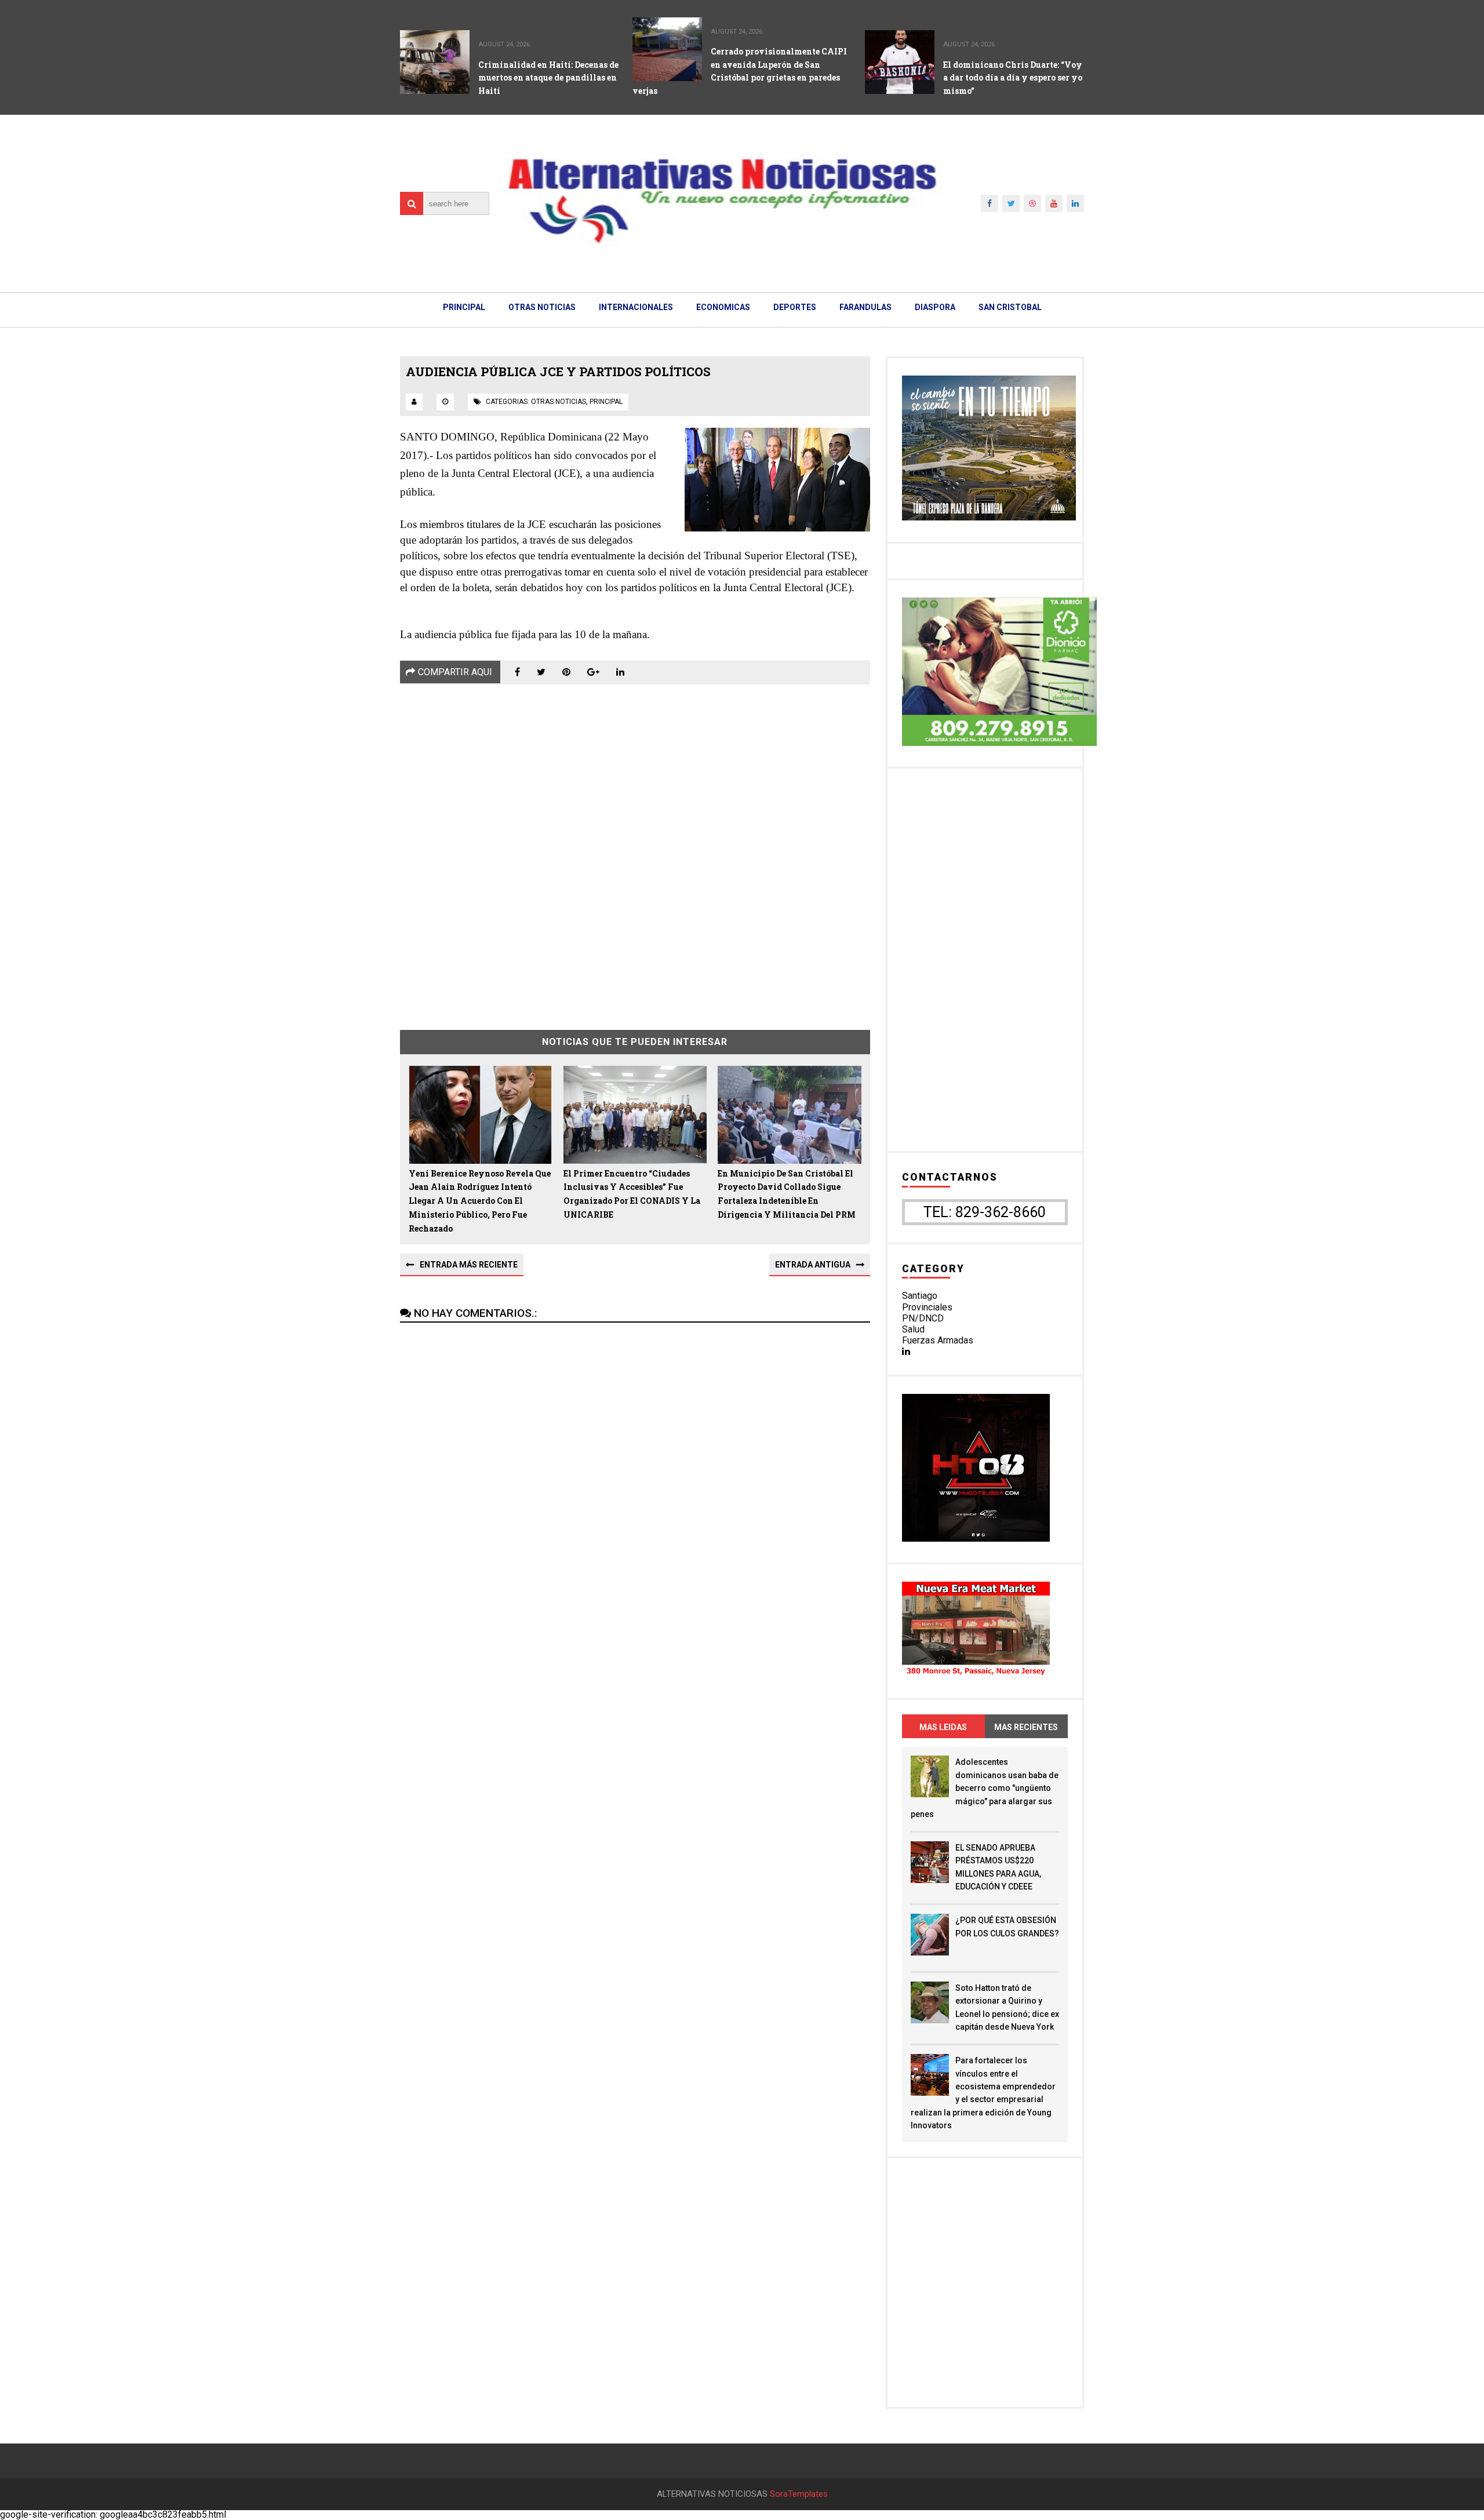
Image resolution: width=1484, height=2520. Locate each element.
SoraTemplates (799, 2494)
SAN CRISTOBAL (1010, 307)
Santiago (920, 1296)
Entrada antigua (813, 1265)
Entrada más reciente (469, 1265)
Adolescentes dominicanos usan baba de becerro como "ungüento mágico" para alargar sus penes (985, 1788)
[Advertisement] (635, 849)
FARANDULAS (865, 307)
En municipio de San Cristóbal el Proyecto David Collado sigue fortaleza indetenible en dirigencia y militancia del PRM (787, 1194)
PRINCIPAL (464, 307)
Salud (913, 1329)
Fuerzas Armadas (938, 1340)
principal (606, 402)
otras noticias (559, 402)
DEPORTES (795, 307)
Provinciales (927, 1307)
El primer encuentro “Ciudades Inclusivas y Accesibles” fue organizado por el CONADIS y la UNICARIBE (632, 1194)
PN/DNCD (923, 1318)
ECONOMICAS (723, 307)
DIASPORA (935, 307)
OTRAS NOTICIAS (542, 307)
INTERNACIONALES (636, 307)
